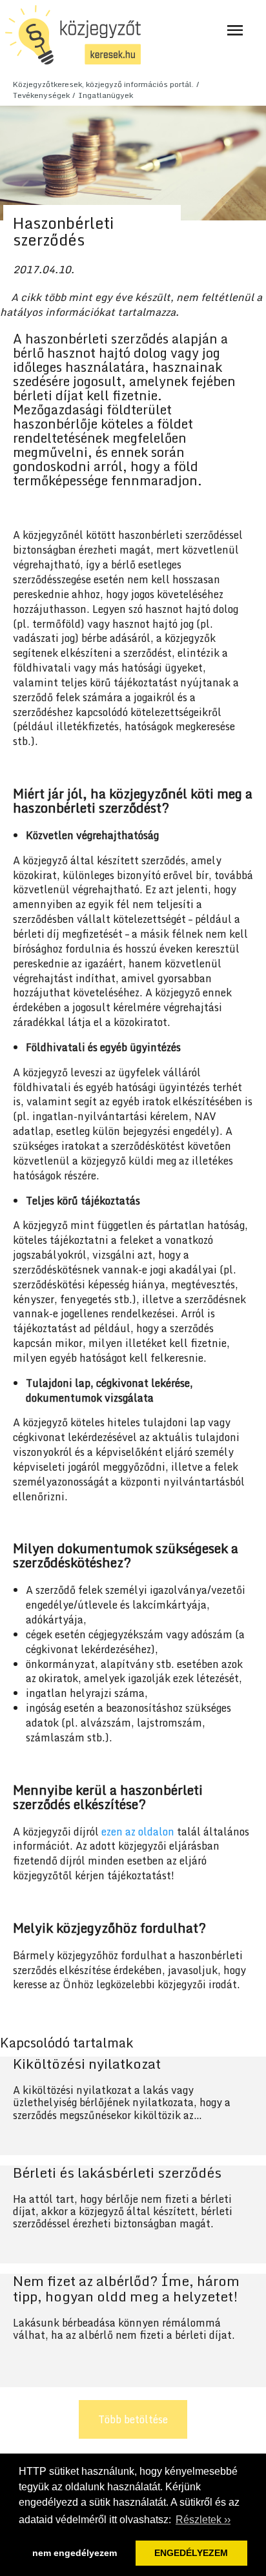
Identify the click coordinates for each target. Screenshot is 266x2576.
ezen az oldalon (138, 1832)
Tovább (133, 2106)
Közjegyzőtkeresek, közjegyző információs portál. (103, 84)
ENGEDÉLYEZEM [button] (191, 2553)
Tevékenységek (41, 95)
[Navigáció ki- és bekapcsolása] (235, 30)
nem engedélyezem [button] (75, 2553)
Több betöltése (133, 2419)
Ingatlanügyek (106, 95)
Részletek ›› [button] (203, 2520)
